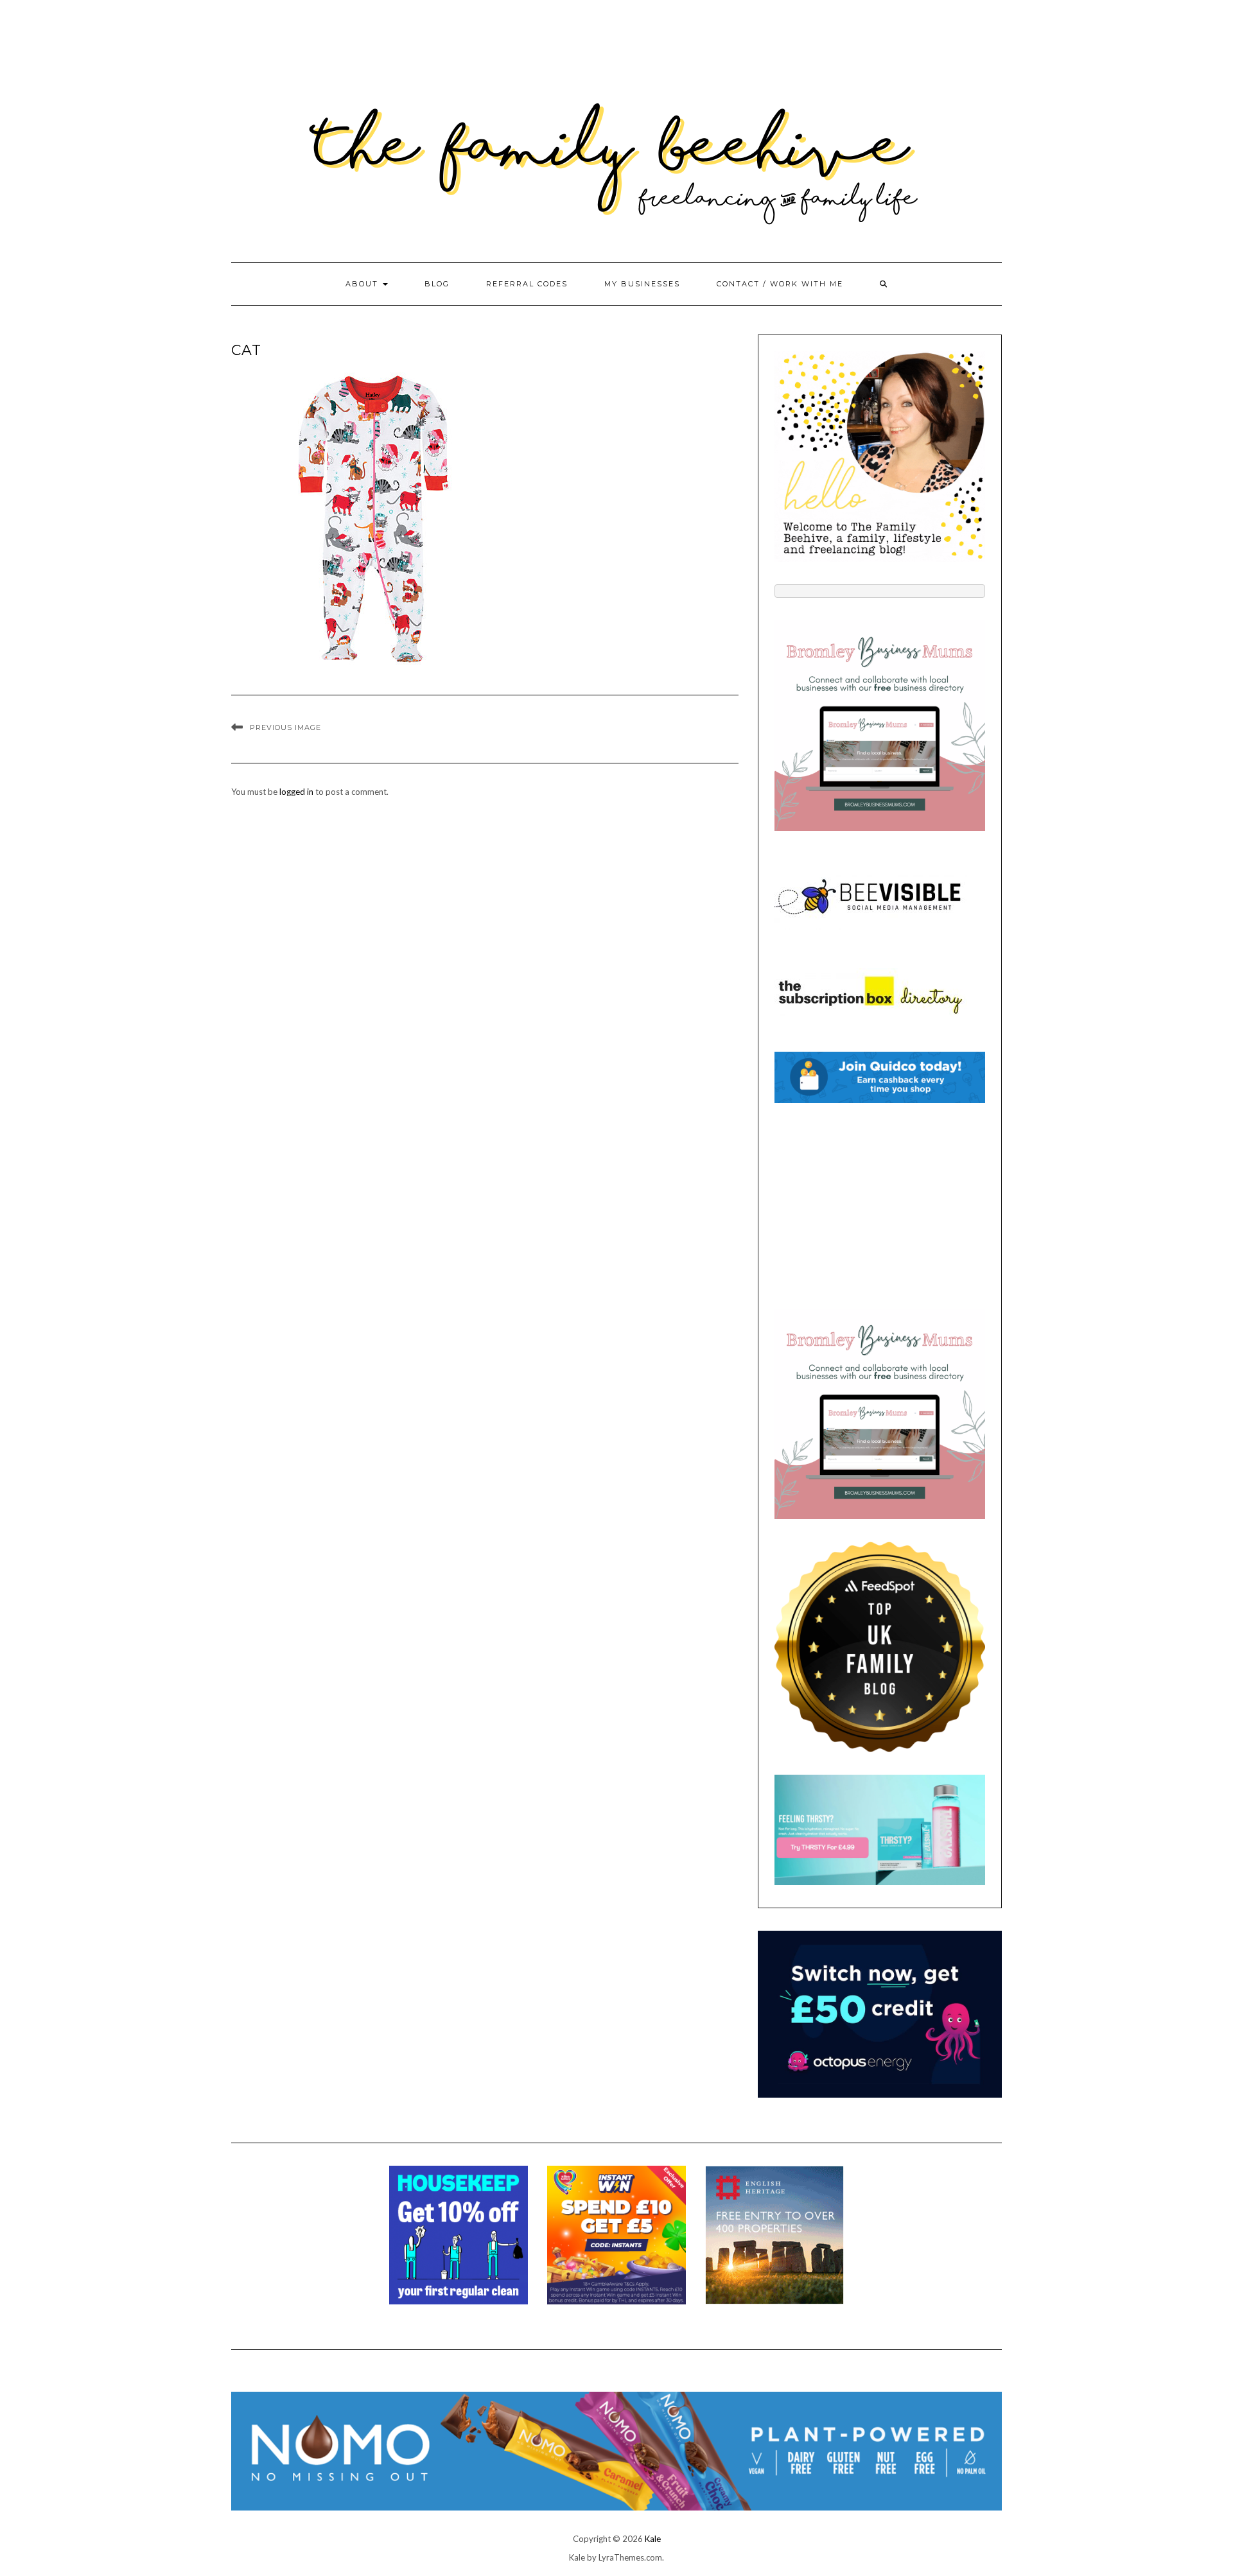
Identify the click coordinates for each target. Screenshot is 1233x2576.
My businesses (642, 284)
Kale (653, 2539)
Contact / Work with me (780, 284)
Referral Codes (527, 284)
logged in (296, 792)
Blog (437, 284)
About (363, 284)
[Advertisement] (880, 1206)
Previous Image (285, 727)
